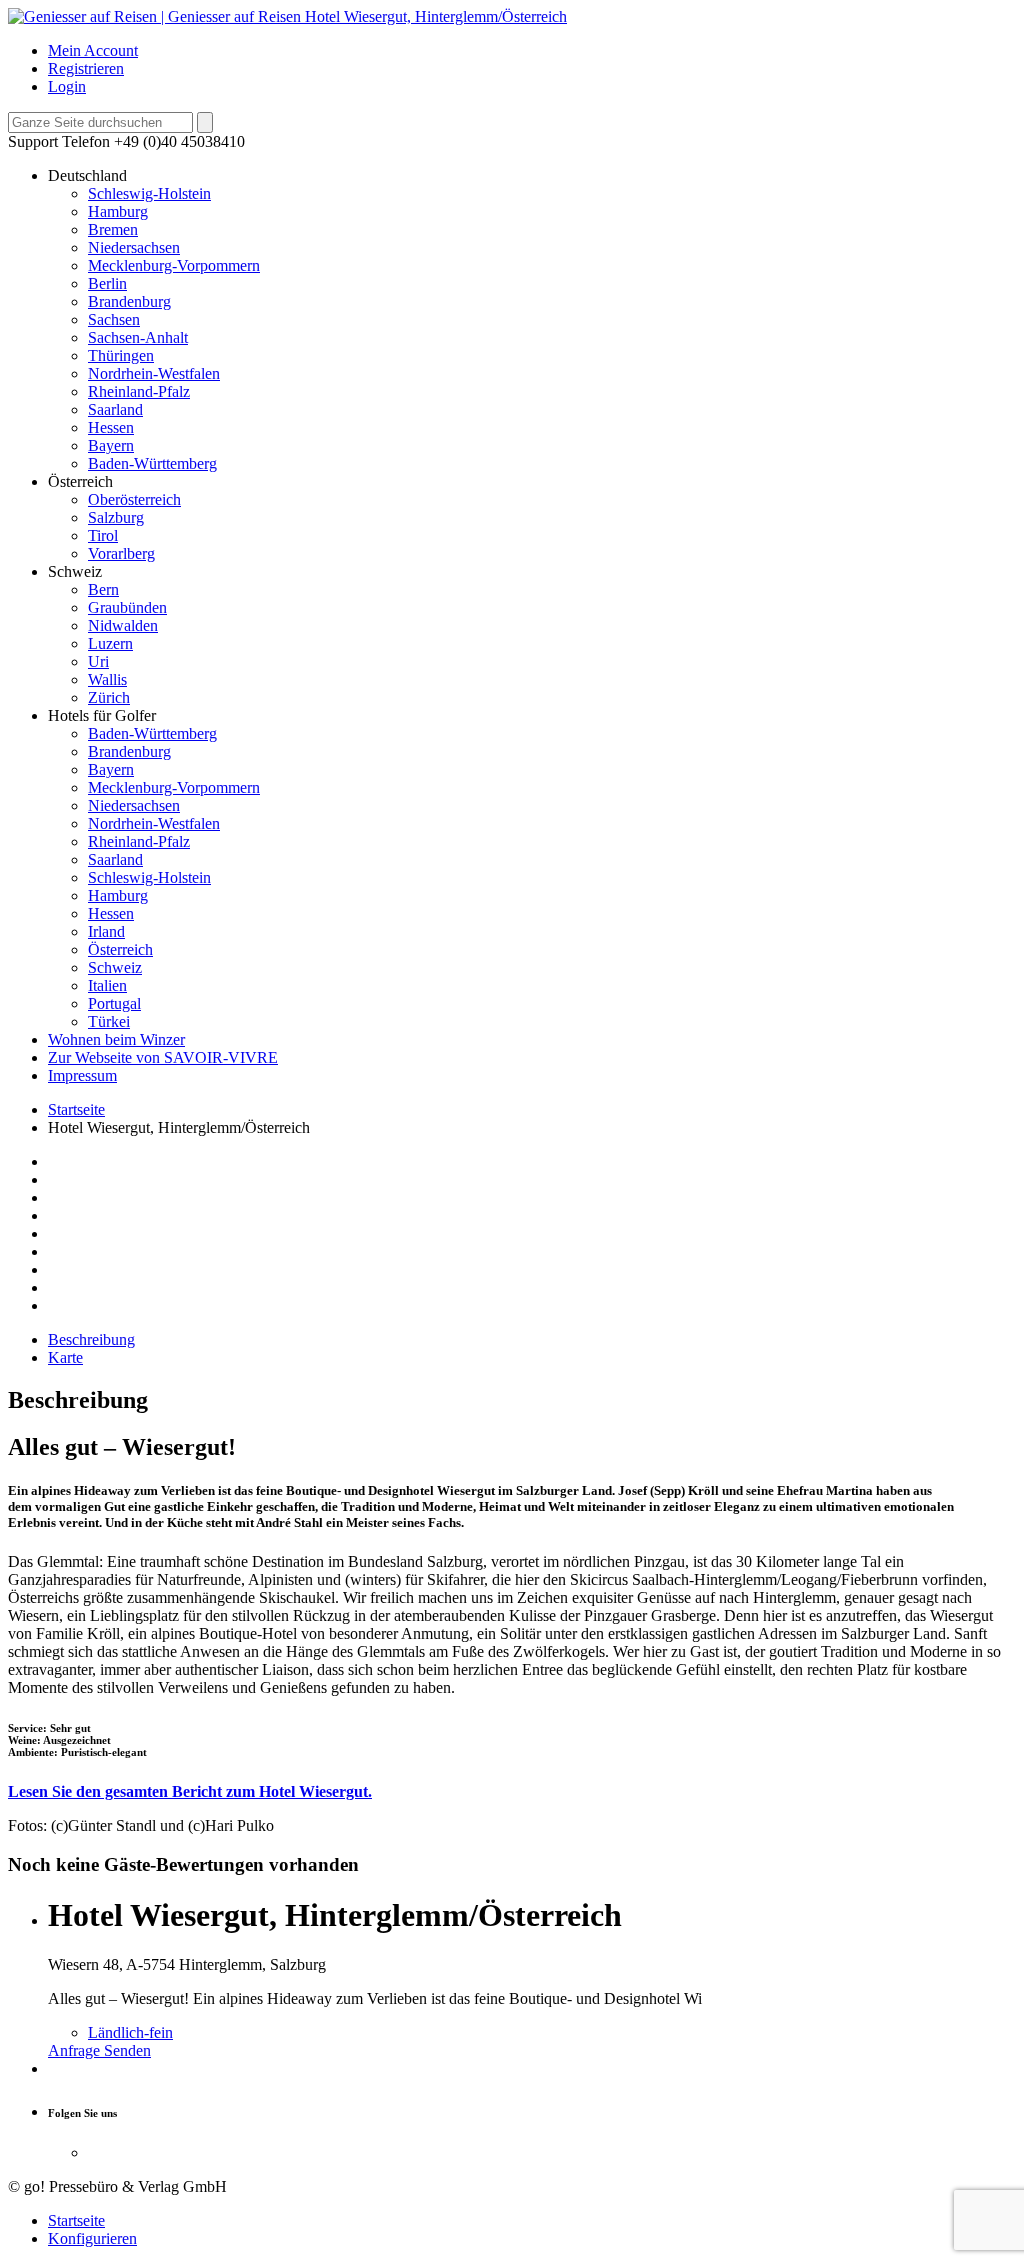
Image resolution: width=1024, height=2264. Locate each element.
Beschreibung (91, 1339)
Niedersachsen (134, 247)
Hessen (111, 427)
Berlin (107, 283)
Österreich (120, 949)
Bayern (111, 445)
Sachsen (114, 319)
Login (67, 86)
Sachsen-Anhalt (138, 337)
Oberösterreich (134, 499)
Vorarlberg (121, 553)
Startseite (76, 1109)
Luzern (110, 643)
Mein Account (93, 50)
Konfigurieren (92, 2238)
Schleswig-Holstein (149, 193)
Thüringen (121, 355)
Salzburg (116, 517)
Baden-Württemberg (152, 463)
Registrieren (86, 68)
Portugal (114, 1003)
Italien (107, 985)
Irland (106, 931)
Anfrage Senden (99, 2050)
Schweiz (115, 967)
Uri (98, 661)
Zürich (109, 697)
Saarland (115, 409)
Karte (65, 1357)
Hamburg (118, 211)
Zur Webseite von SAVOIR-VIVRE (163, 1057)
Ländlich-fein (130, 2032)
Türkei (109, 1021)
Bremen (113, 229)
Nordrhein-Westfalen (154, 373)
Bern (103, 589)
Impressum (82, 1075)
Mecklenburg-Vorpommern (174, 265)
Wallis (107, 679)
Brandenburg (129, 301)
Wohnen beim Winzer (116, 1039)
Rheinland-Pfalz (139, 391)
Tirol (103, 535)
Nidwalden (123, 625)
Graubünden (127, 607)
